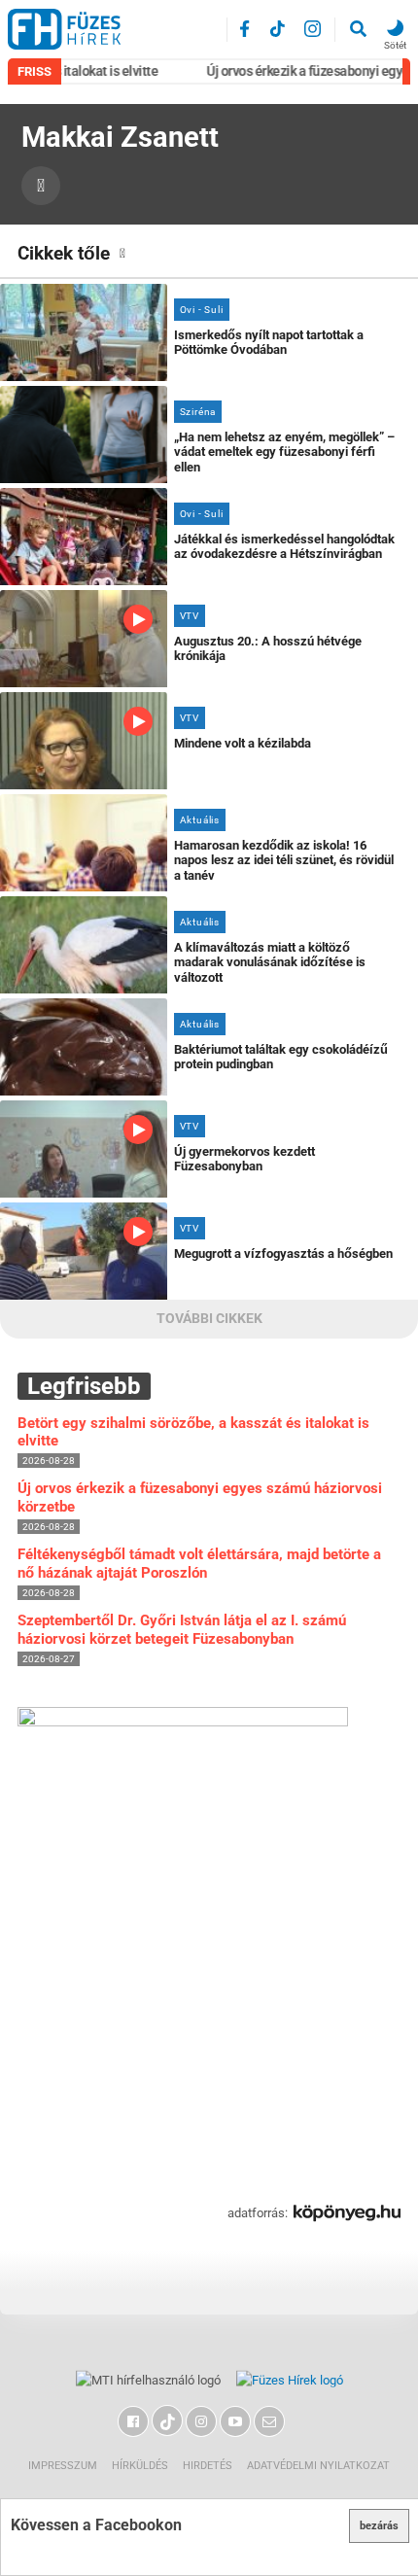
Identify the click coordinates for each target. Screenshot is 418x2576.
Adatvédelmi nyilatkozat (318, 2466)
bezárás (379, 2526)
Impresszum (63, 2466)
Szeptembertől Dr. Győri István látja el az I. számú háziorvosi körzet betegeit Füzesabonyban (182, 1630)
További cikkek (209, 1319)
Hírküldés (140, 2466)
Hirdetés (208, 2466)
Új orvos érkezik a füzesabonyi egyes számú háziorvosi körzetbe (200, 1497)
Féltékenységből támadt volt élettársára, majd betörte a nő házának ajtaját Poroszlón (199, 1564)
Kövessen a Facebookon (96, 2525)
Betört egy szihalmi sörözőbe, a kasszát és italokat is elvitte (193, 1432)
